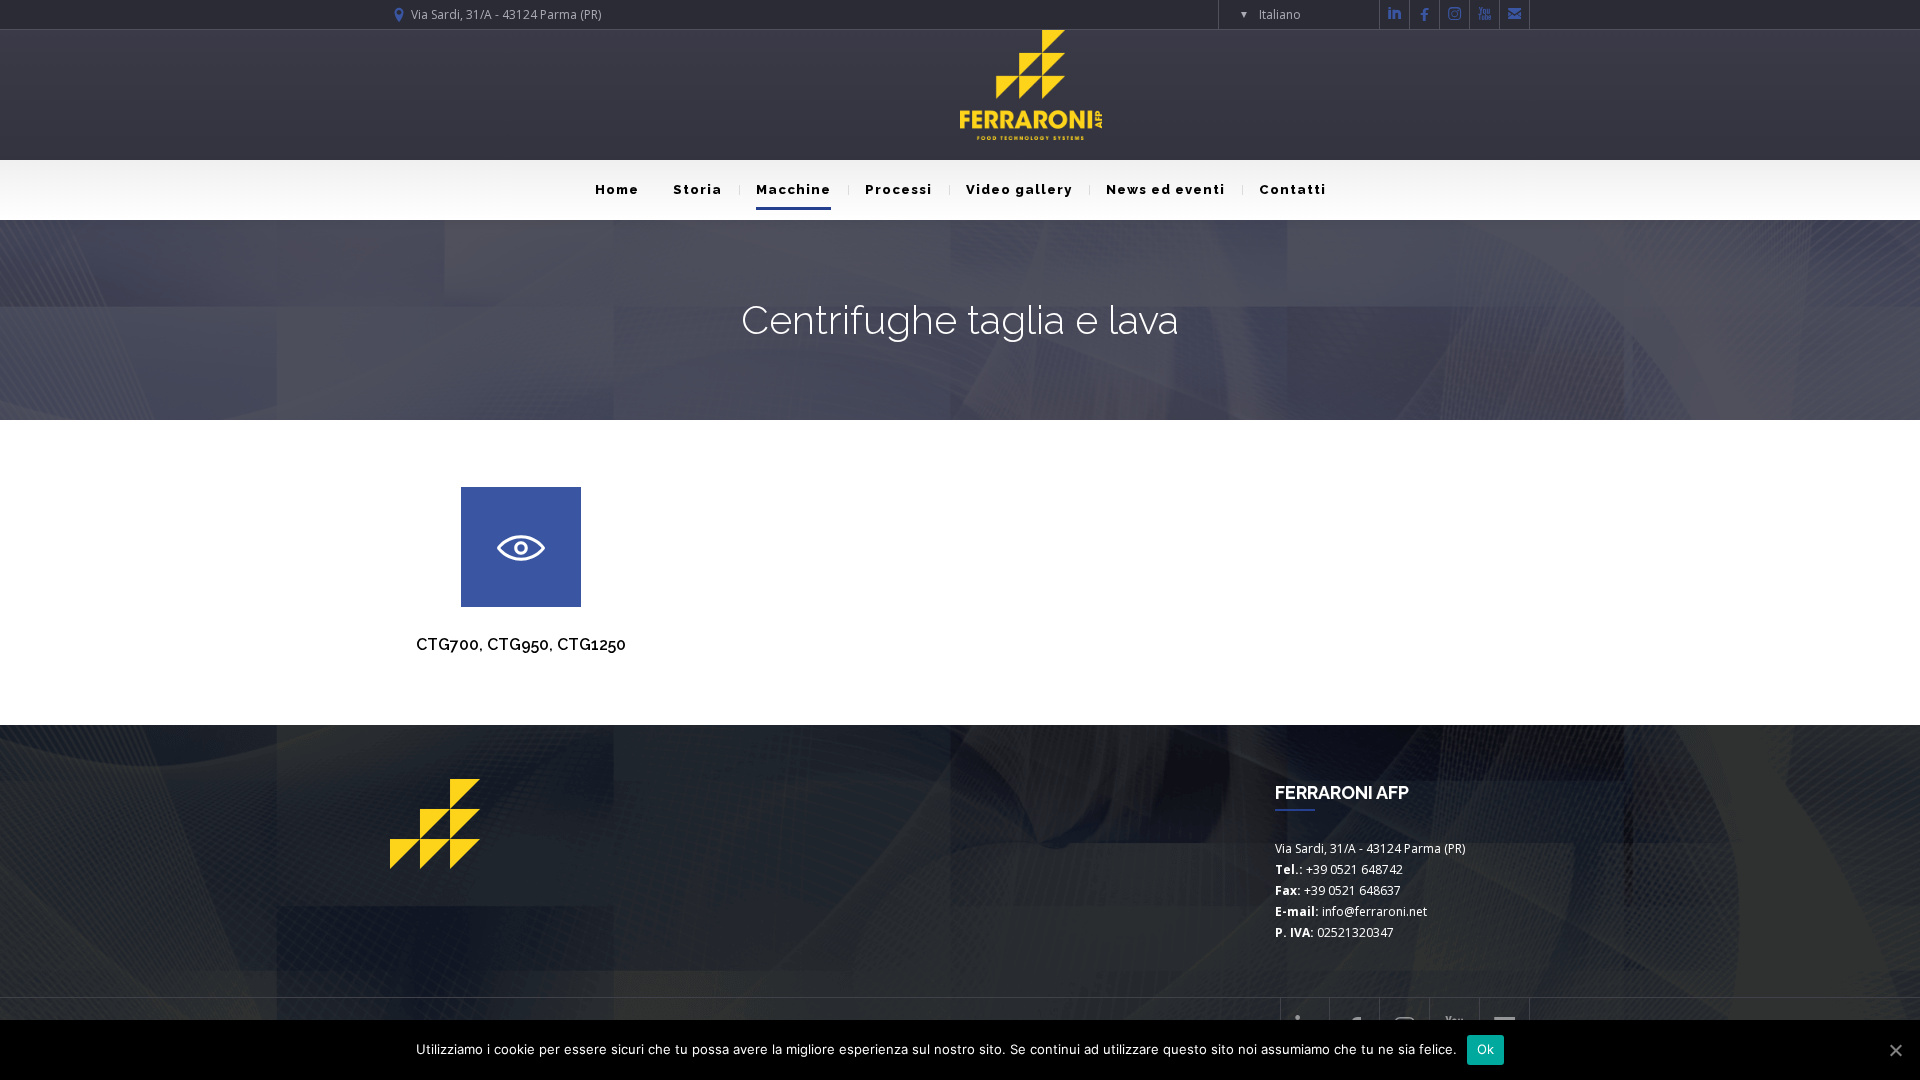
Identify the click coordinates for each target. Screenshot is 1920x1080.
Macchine (793, 189)
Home (617, 189)
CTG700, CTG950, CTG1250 (521, 644)
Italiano (1280, 14)
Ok (1486, 1049)
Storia (697, 189)
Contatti (1292, 189)
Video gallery (1019, 189)
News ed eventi (1165, 189)
